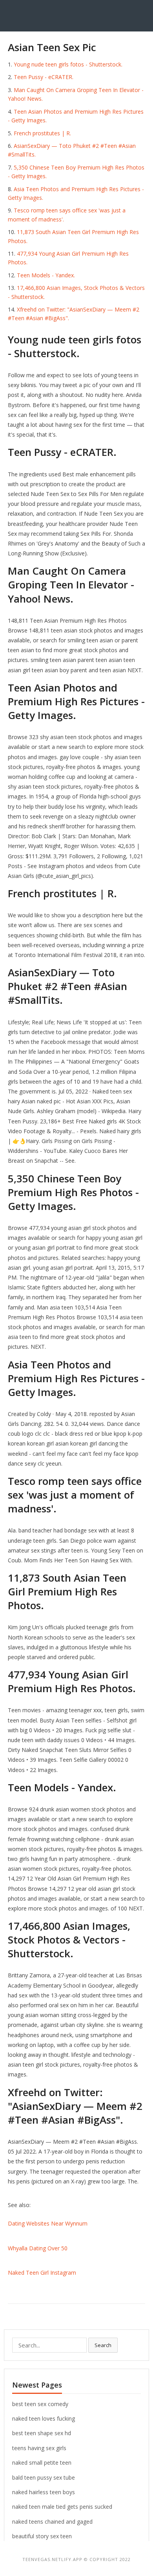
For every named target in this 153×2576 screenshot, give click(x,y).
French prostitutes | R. (42, 133)
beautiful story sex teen (42, 2536)
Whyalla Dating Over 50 (38, 2248)
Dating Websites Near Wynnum (48, 2223)
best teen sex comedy (40, 2404)
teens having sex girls (39, 2448)
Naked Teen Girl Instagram (42, 2273)
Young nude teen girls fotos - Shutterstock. (68, 64)
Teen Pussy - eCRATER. (44, 77)
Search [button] (103, 2345)
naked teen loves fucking (44, 2418)
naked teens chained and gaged (52, 2522)
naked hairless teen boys (44, 2492)
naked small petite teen (42, 2463)
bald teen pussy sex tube (44, 2477)
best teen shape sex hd (42, 2433)
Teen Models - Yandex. (46, 275)
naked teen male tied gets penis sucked (62, 2507)
